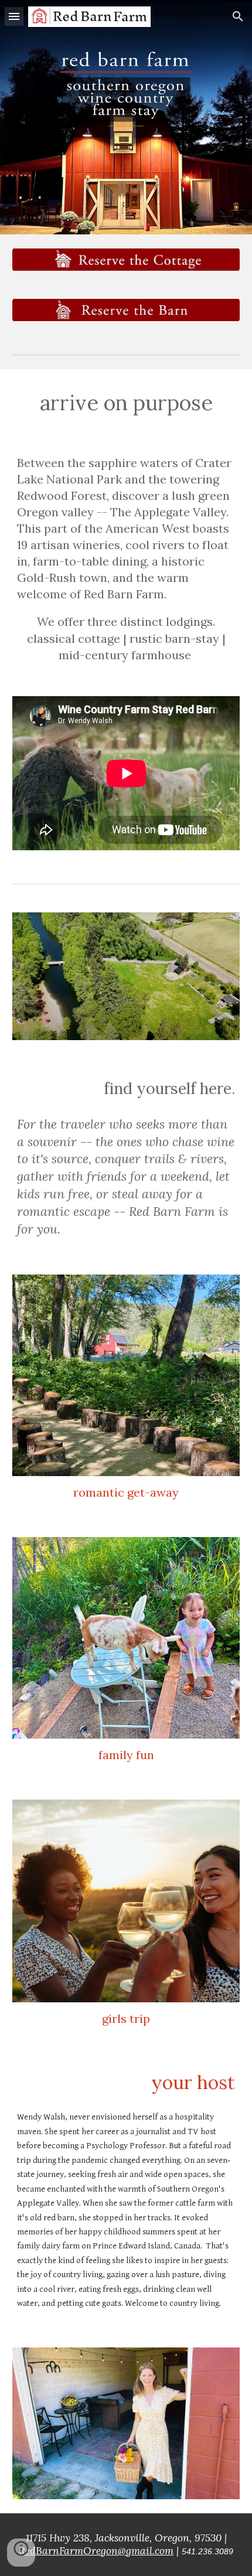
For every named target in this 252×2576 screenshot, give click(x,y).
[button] (14, 16)
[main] (126, 109)
